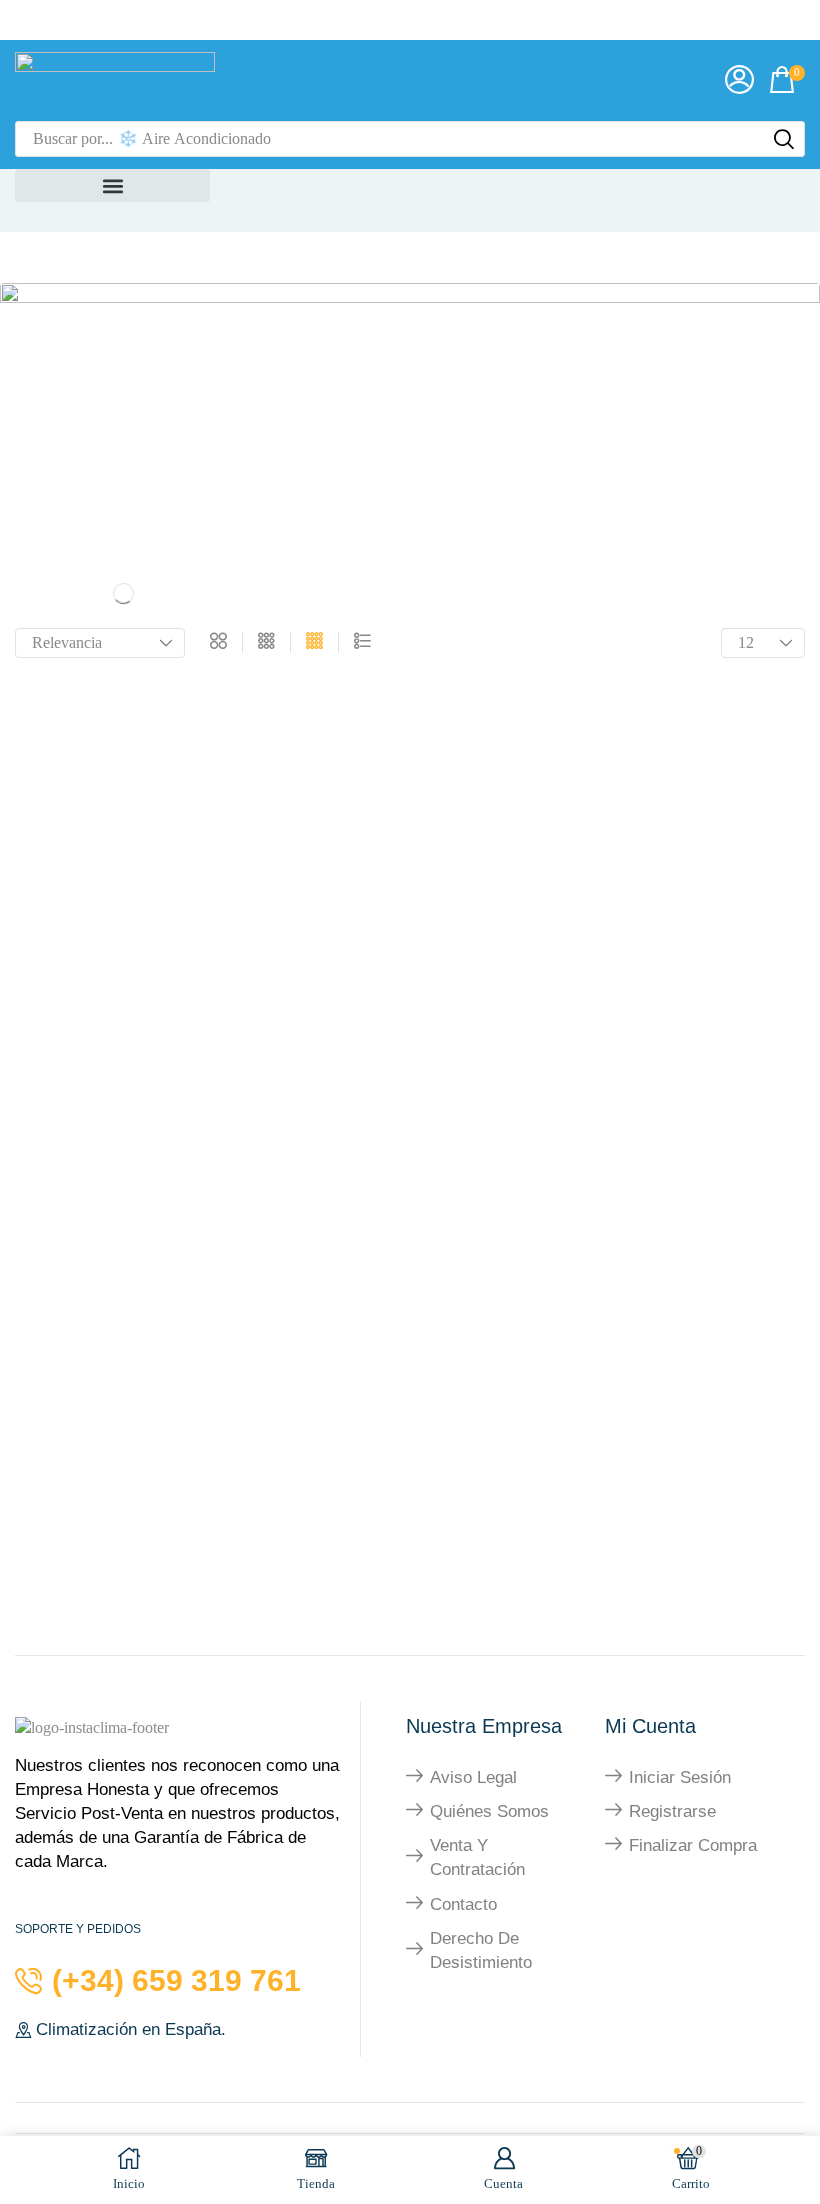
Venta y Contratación (477, 1857)
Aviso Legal (473, 1777)
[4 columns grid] (314, 642)
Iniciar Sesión (680, 1777)
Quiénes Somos (489, 1811)
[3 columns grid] (266, 642)
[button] (739, 80)
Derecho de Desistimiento (481, 1950)
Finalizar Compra (693, 1845)
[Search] (784, 139)
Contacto (463, 1904)
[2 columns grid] (218, 642)
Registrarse (672, 1811)
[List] (362, 642)
